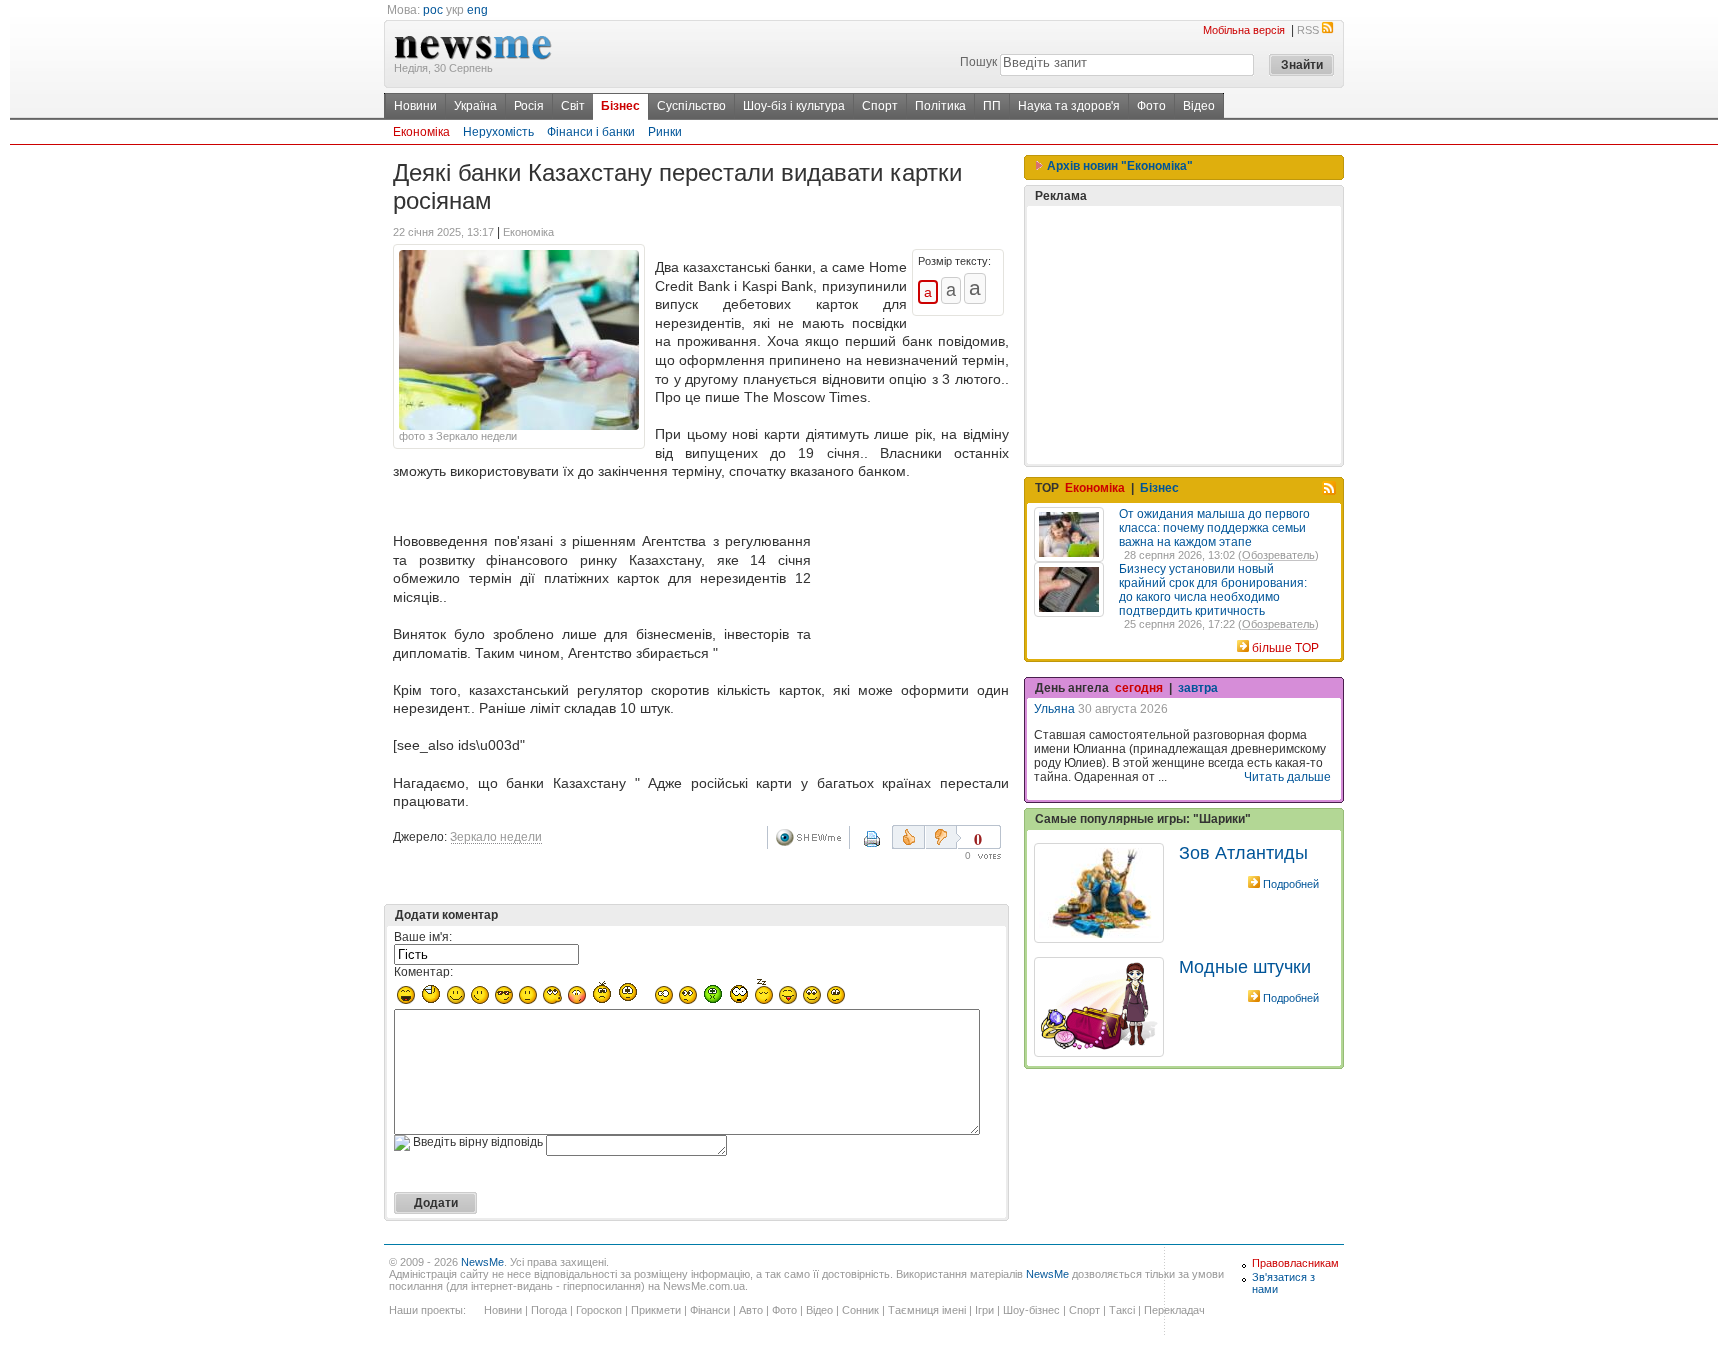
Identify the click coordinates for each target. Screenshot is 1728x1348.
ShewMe (812, 837)
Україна (475, 106)
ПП (992, 106)
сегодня (1139, 688)
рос (433, 10)
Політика (940, 106)
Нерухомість (498, 132)
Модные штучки (1245, 967)
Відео (1199, 106)
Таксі (1122, 1310)
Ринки (665, 132)
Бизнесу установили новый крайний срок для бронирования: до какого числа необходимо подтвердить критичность (1213, 590)
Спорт (880, 106)
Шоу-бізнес (1031, 1310)
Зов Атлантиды (1243, 853)
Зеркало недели (496, 837)
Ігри (984, 1310)
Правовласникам (1295, 1263)
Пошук (978, 62)
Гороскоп (599, 1310)
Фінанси (710, 1310)
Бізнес (620, 106)
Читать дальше (1287, 777)
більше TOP (1285, 648)
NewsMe (482, 1262)
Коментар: (423, 972)
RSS (1308, 30)
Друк (885, 846)
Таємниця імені (927, 1310)
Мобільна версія (1244, 30)
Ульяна (1054, 709)
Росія (529, 106)
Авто (751, 1310)
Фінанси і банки (591, 132)
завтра (1198, 688)
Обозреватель (1278, 555)
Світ (573, 106)
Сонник (860, 1310)
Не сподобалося (943, 837)
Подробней (1291, 884)
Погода (549, 1310)
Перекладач (1174, 1310)
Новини (415, 106)
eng (477, 10)
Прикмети (656, 1310)
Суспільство (691, 106)
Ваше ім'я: (423, 937)
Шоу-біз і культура (794, 106)
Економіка (421, 132)
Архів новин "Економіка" (1118, 166)
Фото (1151, 106)
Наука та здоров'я (1069, 106)
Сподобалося (908, 837)
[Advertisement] (914, 573)
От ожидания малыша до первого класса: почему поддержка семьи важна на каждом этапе (1214, 528)
